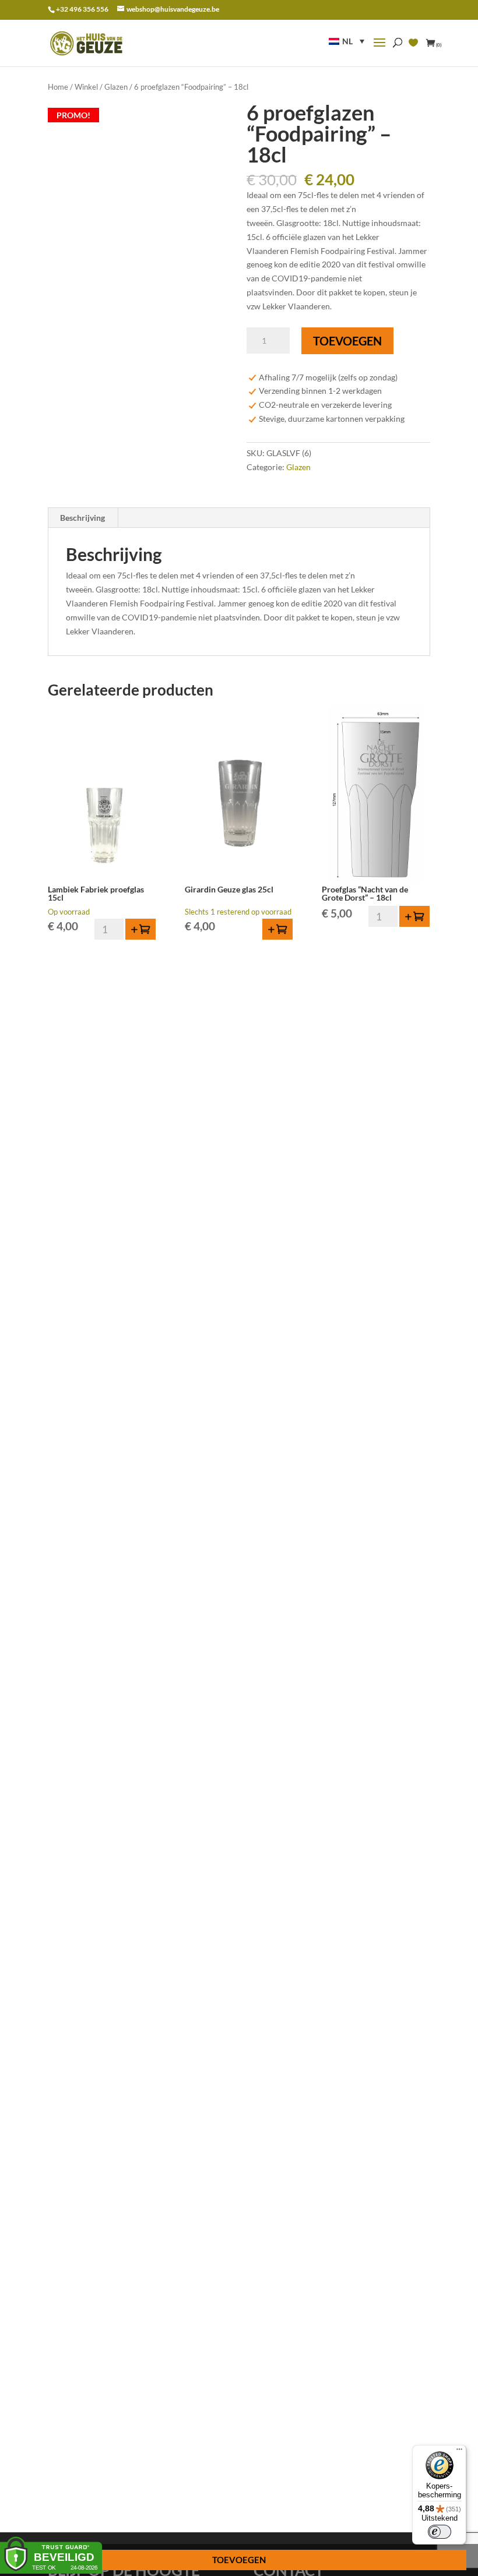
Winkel (86, 87)
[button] (347, 41)
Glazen (116, 87)
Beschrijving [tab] (82, 518)
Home (58, 87)
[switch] (440, 2532)
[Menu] (459, 2452)
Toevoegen (347, 341)
